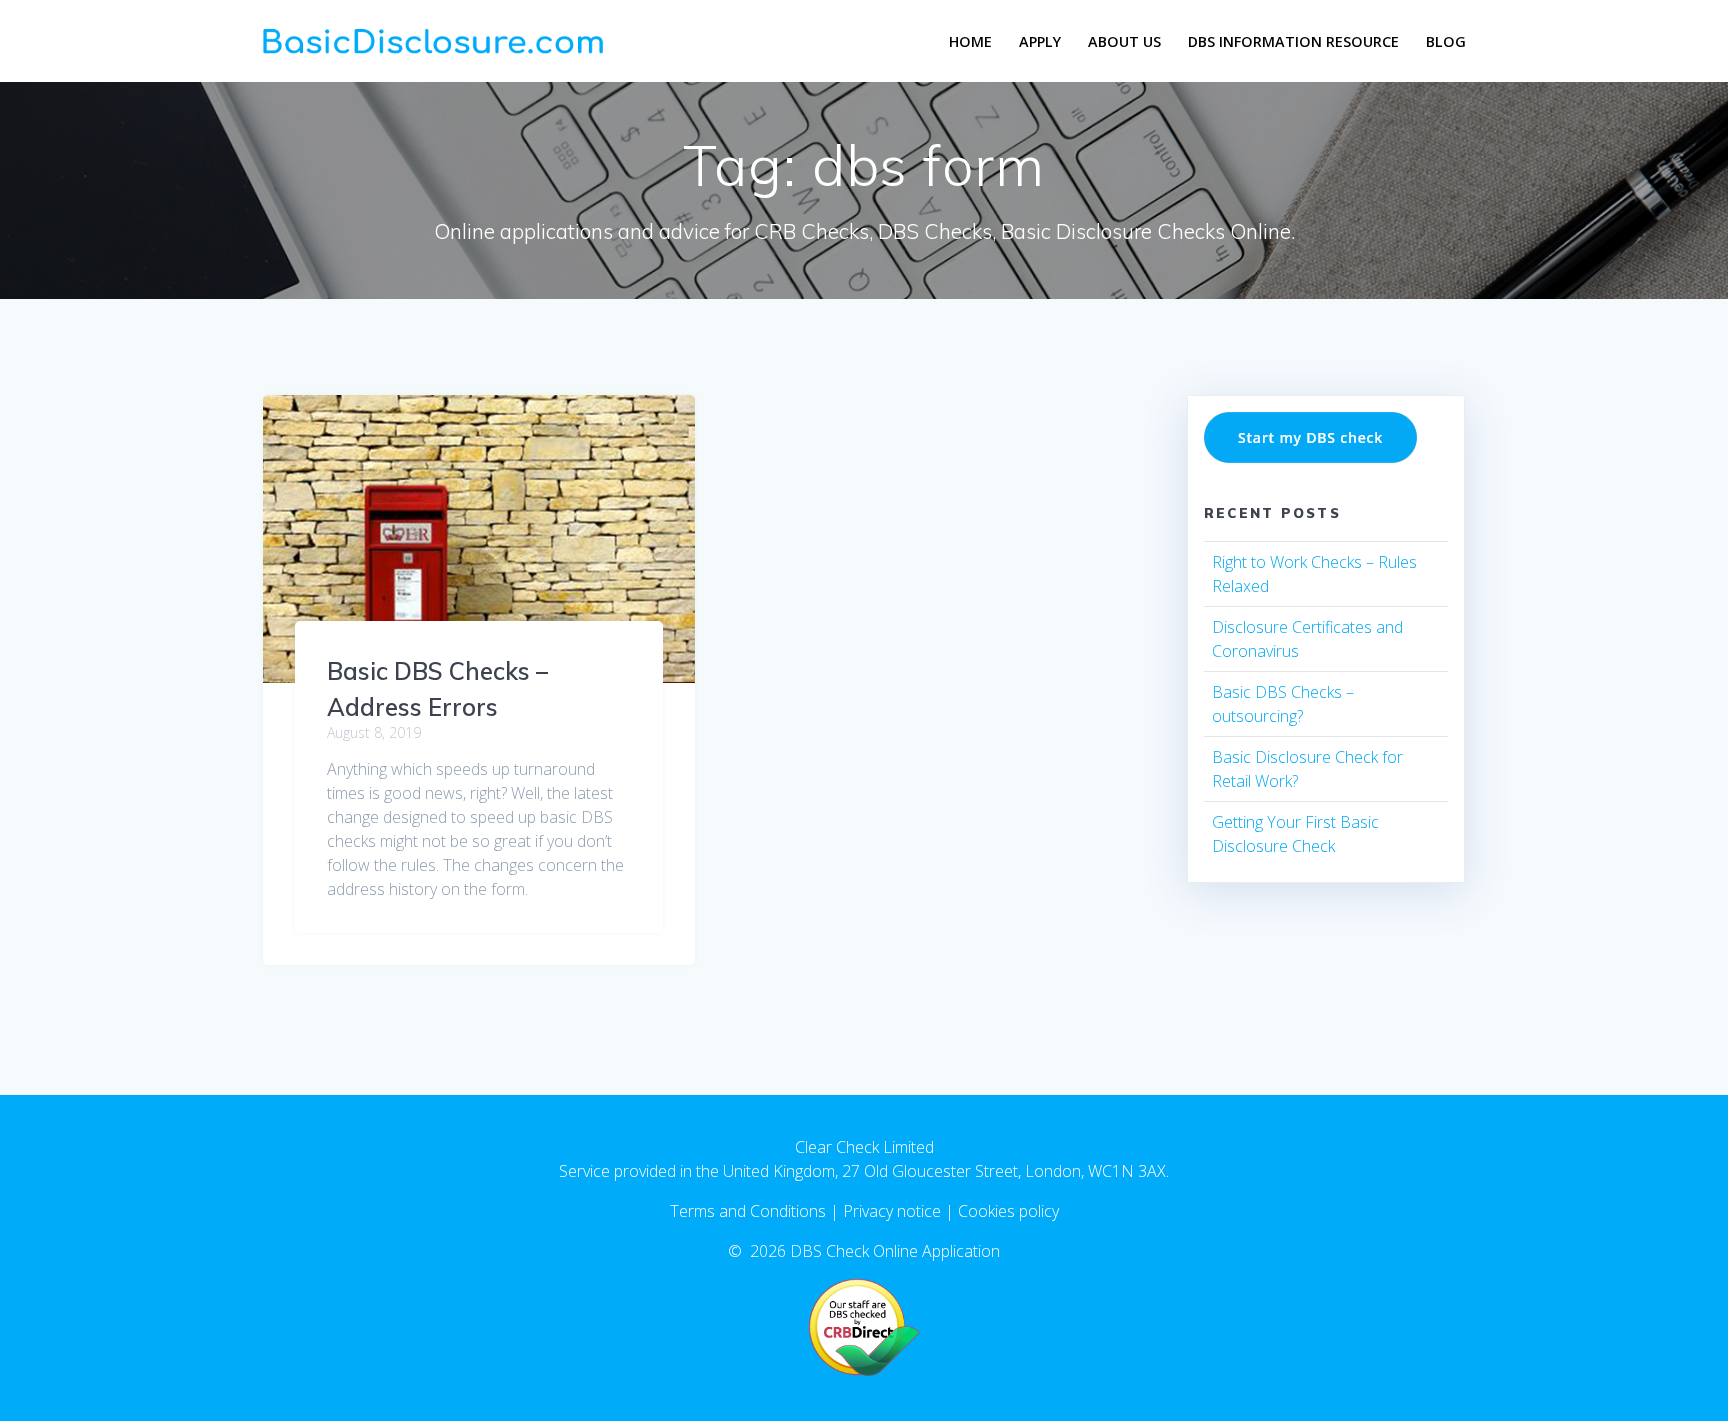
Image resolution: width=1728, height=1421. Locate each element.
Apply (1040, 41)
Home (970, 41)
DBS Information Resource (1293, 41)
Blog (1446, 41)
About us (1124, 41)
